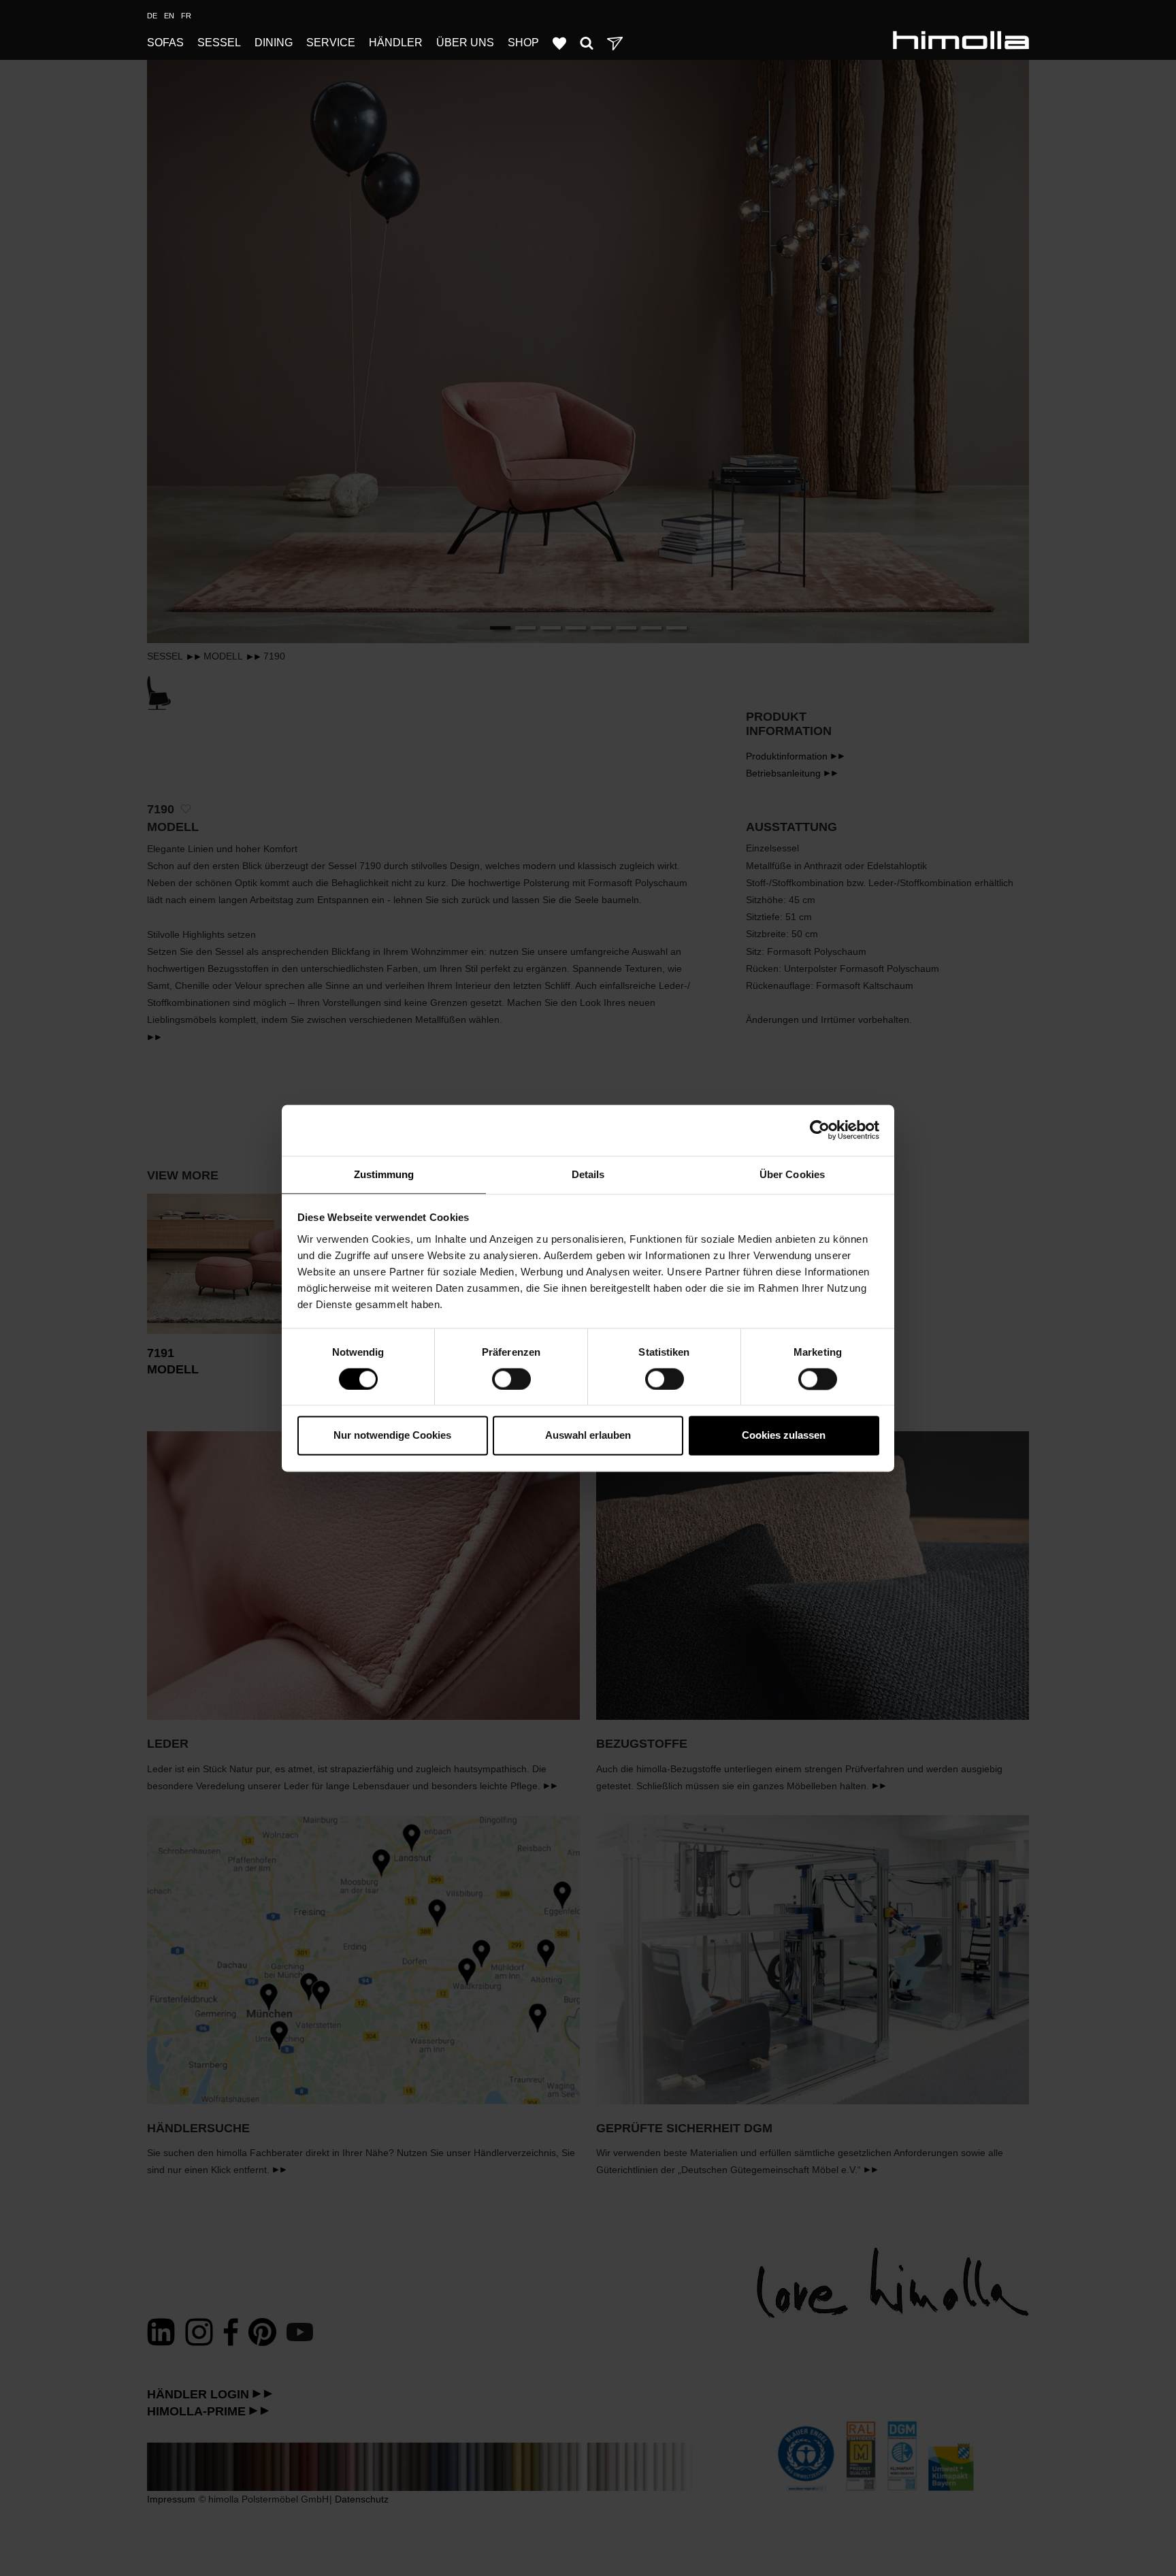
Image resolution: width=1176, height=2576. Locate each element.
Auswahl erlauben (588, 1436)
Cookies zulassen (784, 1436)
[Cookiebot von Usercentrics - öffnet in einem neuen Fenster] (820, 1130)
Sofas (165, 43)
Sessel (219, 43)
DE (152, 16)
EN (169, 16)
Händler (396, 43)
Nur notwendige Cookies (392, 1436)
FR (186, 16)
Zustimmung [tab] (384, 1174)
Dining (274, 43)
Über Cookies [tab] (792, 1174)
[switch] (511, 1379)
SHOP (523, 43)
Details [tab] (588, 1174)
